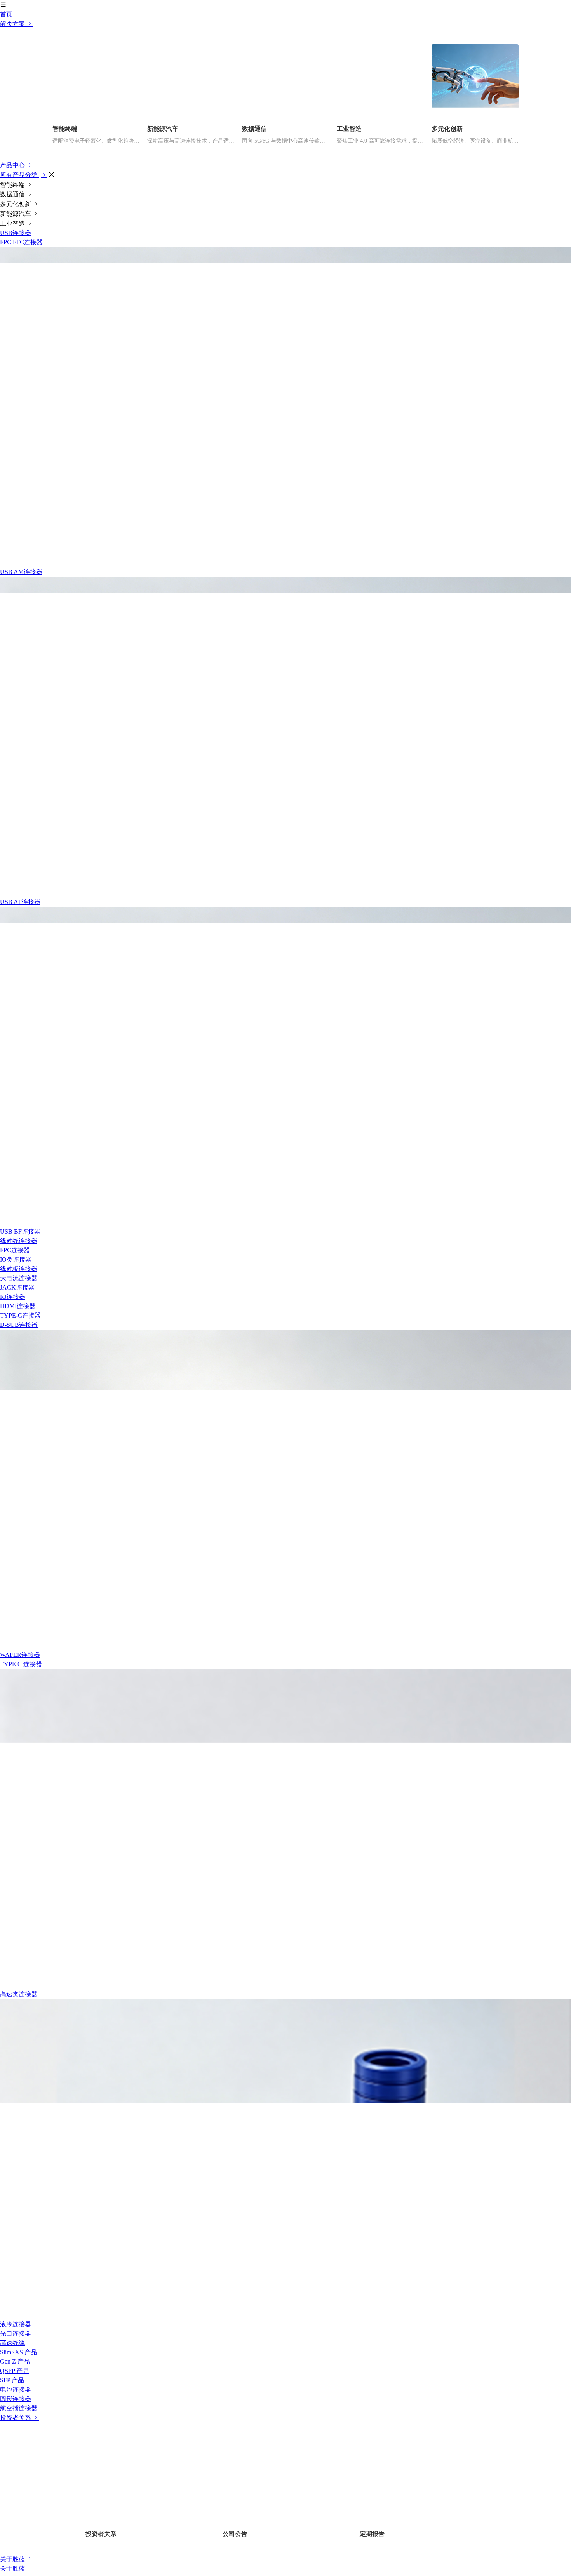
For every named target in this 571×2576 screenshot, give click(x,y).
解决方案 (13, 214)
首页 (6, 204)
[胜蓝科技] (285, 105)
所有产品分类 (19, 365)
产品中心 (13, 355)
